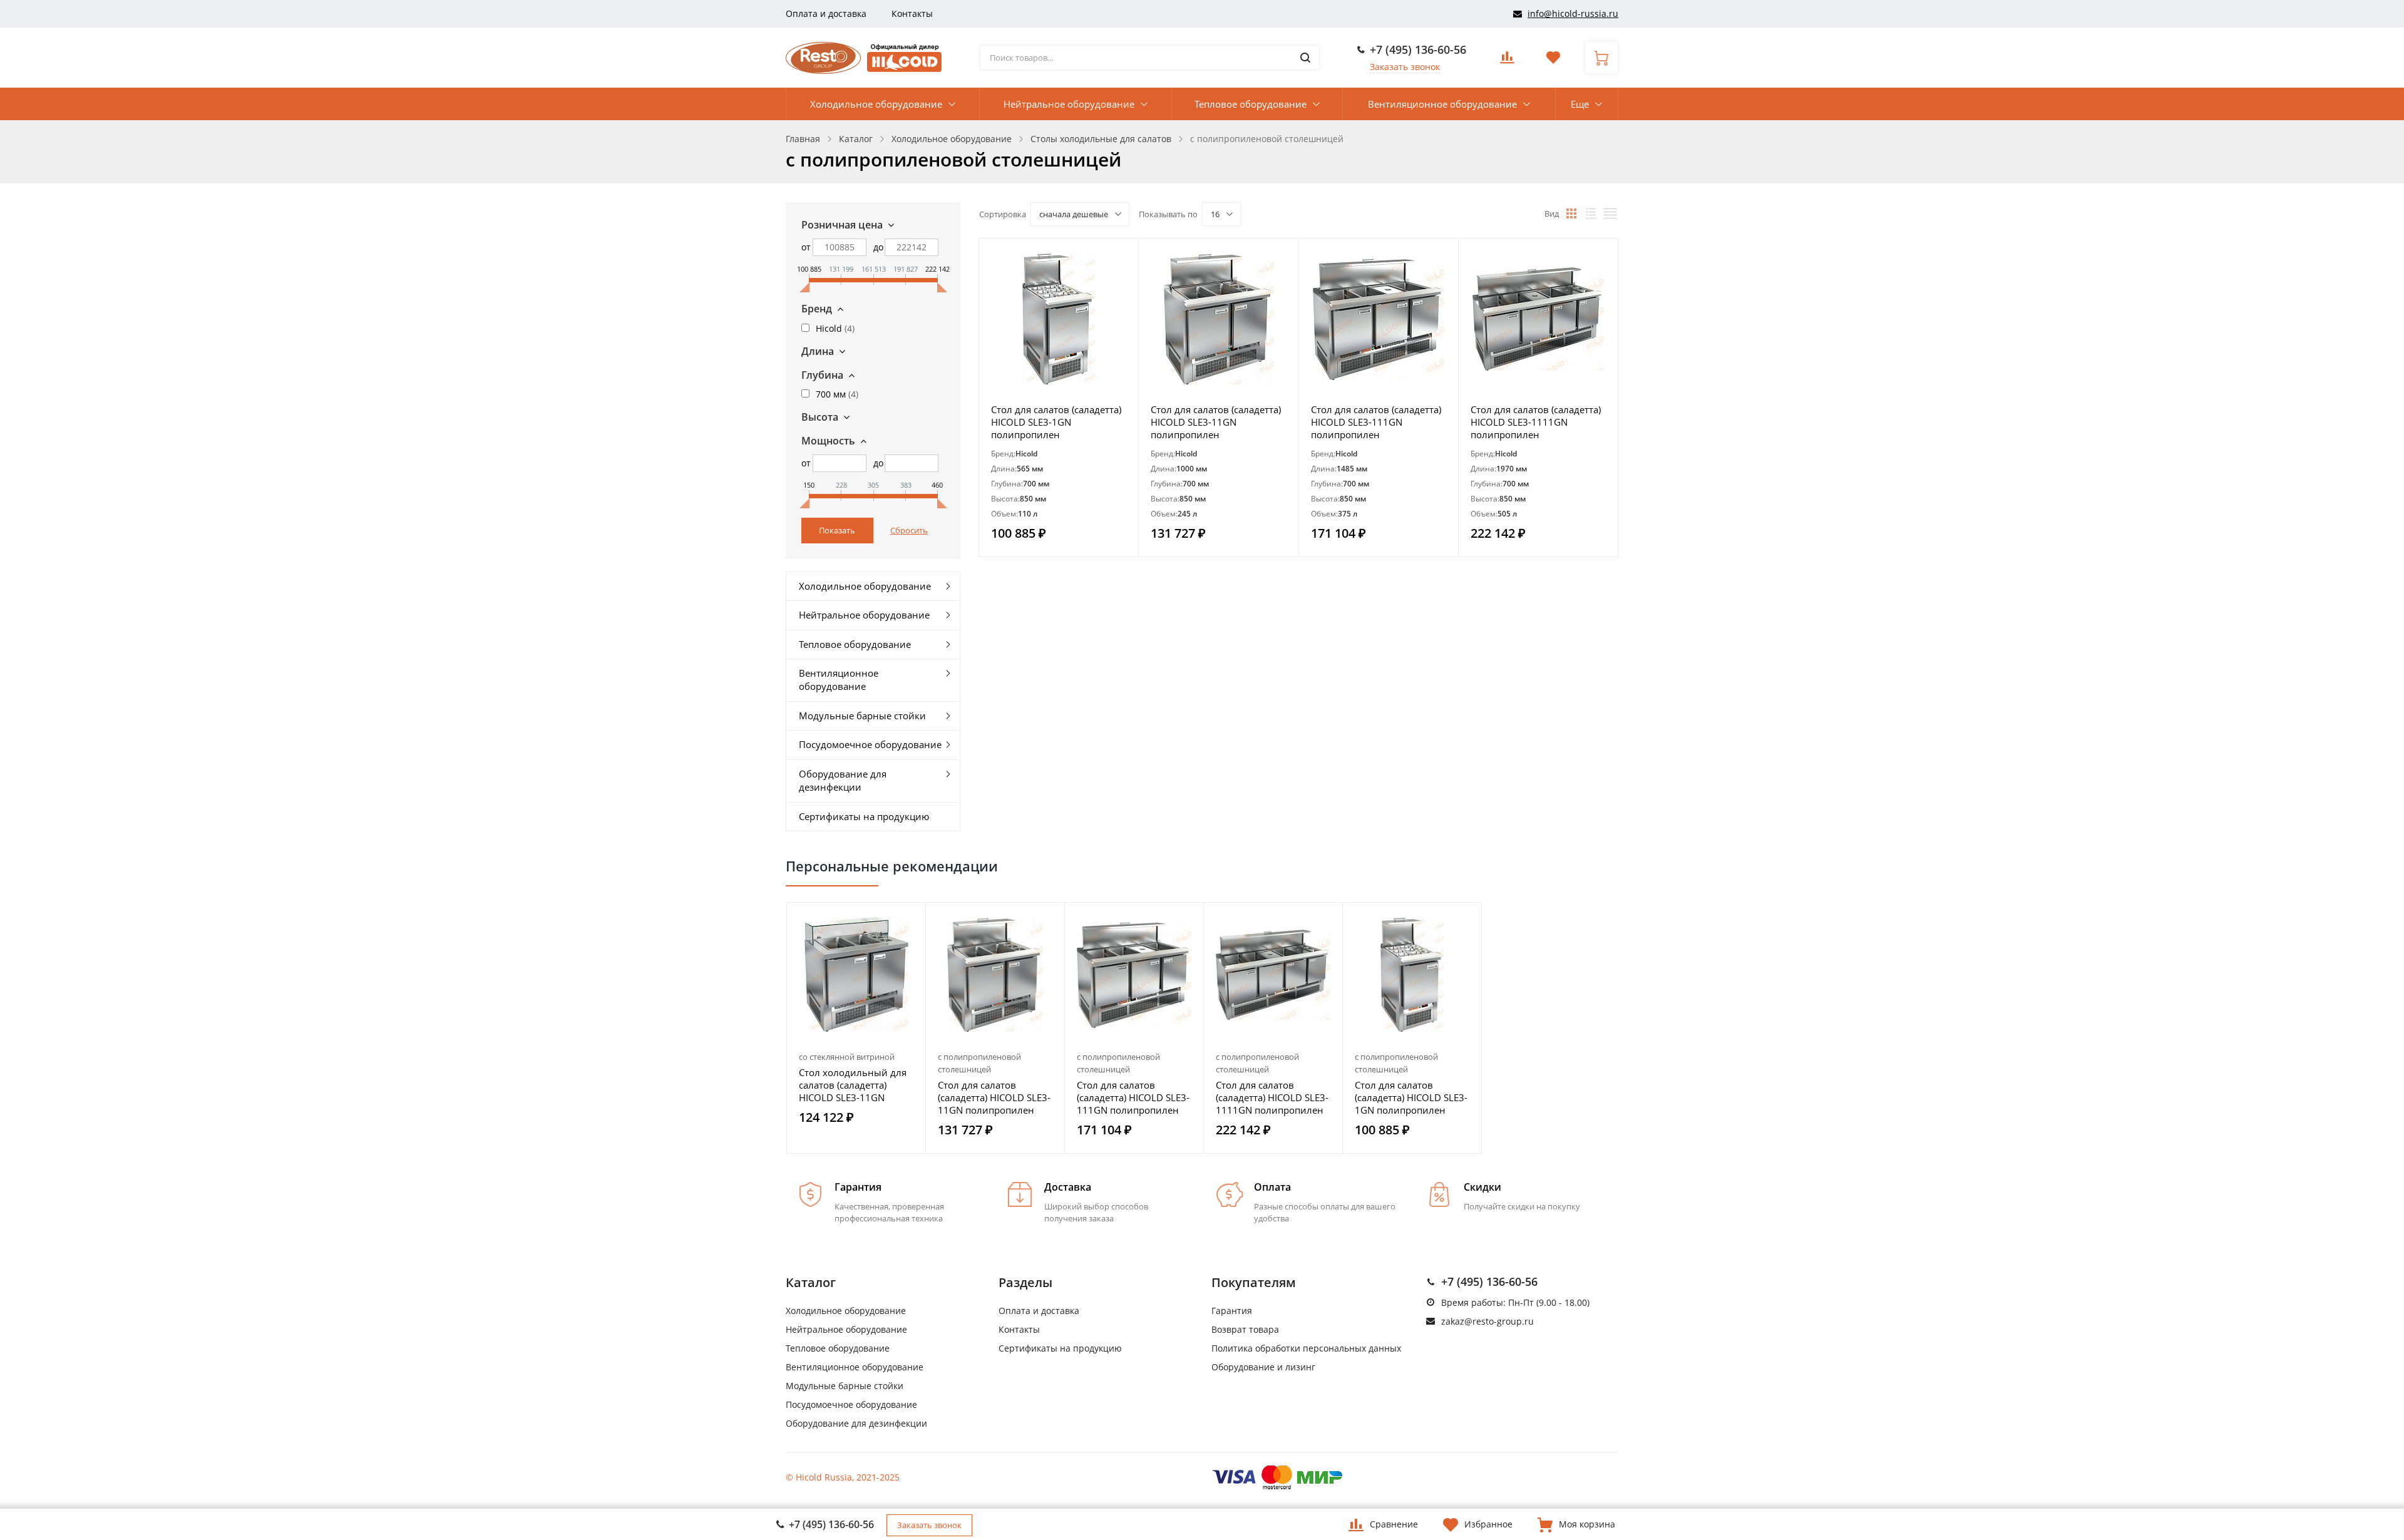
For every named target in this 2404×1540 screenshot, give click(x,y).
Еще (1580, 104)
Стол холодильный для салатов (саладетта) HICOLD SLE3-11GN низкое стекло (853, 1085)
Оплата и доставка (826, 13)
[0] (1507, 61)
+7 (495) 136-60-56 (1418, 49)
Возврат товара (1245, 1329)
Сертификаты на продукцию (864, 816)
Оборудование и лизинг (1263, 1367)
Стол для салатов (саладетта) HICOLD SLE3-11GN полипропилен (1216, 422)
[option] (856, 1028)
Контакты (912, 13)
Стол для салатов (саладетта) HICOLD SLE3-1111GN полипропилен (1536, 422)
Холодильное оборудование (876, 104)
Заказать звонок (1405, 67)
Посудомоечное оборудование (870, 744)
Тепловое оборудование (1251, 104)
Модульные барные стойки (862, 716)
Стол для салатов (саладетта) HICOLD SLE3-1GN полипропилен (1056, 422)
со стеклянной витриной (847, 1057)
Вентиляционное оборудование (1442, 104)
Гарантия (1232, 1311)
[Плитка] (1571, 213)
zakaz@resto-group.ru (1487, 1321)
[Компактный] (1610, 213)
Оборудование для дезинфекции (843, 780)
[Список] (1591, 213)
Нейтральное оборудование (1069, 104)
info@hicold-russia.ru (1573, 13)
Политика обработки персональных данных (1306, 1348)
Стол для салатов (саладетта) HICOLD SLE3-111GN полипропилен (1376, 422)
